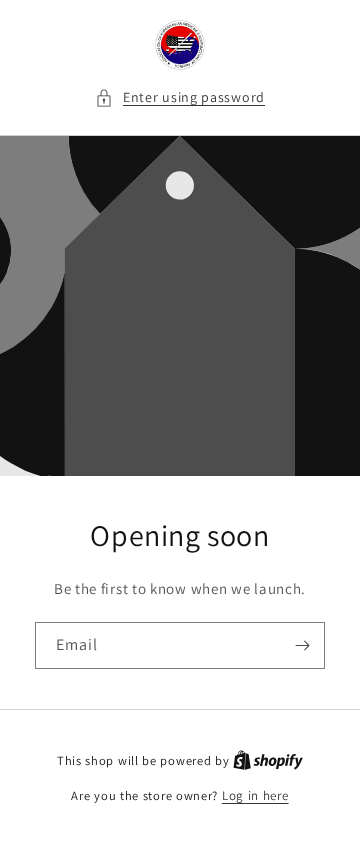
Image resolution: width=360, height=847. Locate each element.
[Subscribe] (302, 645)
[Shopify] (268, 760)
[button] (180, 97)
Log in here (255, 795)
